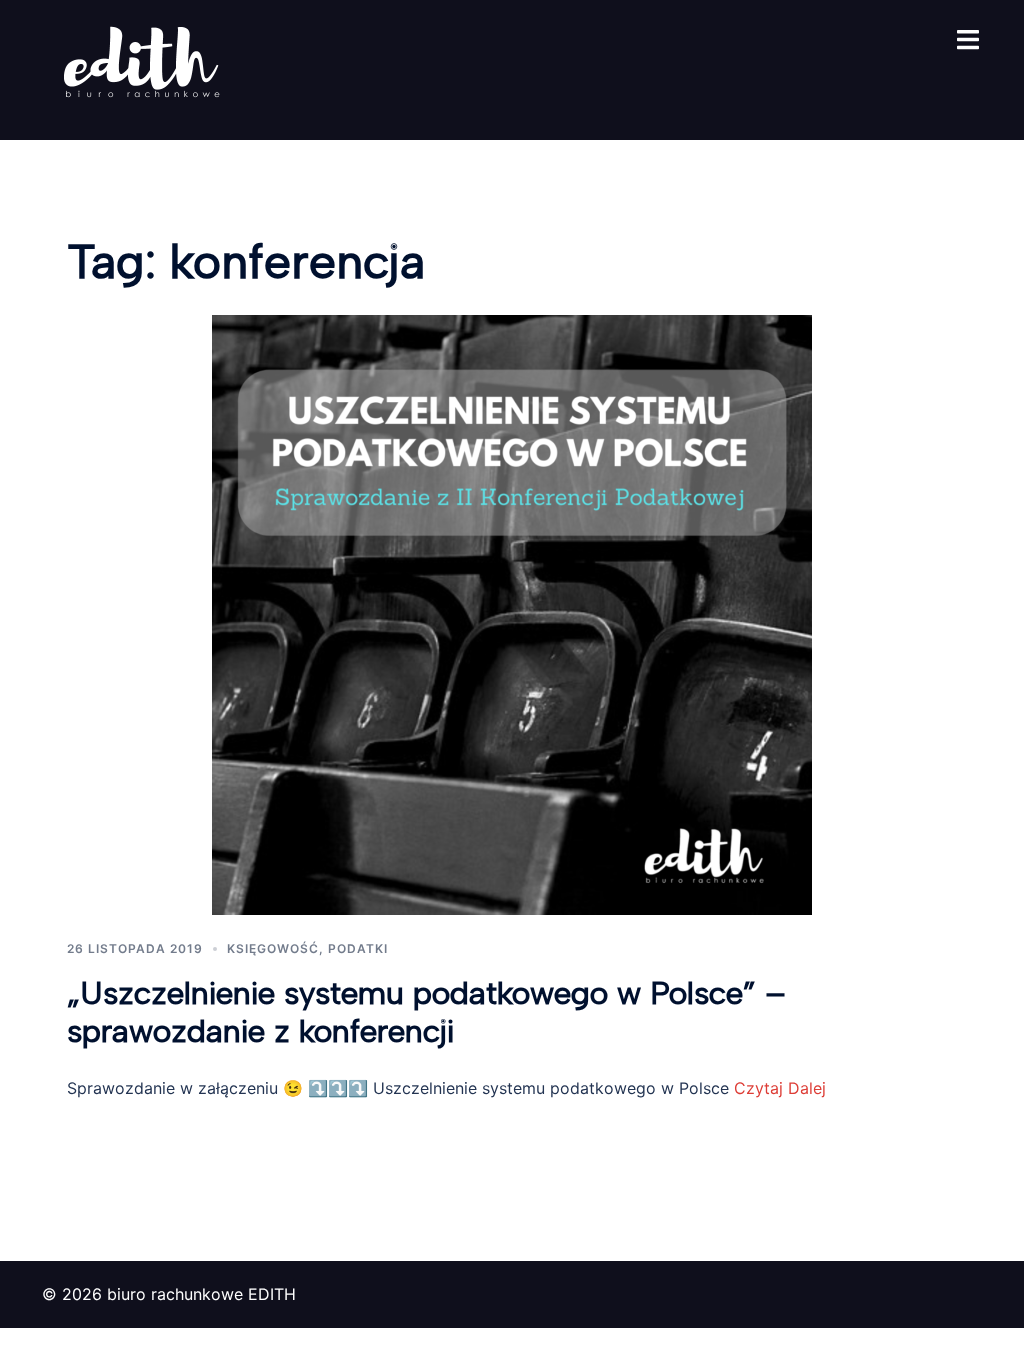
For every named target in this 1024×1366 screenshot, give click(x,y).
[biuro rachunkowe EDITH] (142, 68)
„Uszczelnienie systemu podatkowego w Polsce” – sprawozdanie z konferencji (426, 1012)
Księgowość (273, 948)
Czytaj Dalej (777, 1088)
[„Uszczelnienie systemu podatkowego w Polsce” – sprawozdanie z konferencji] (512, 613)
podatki (358, 948)
